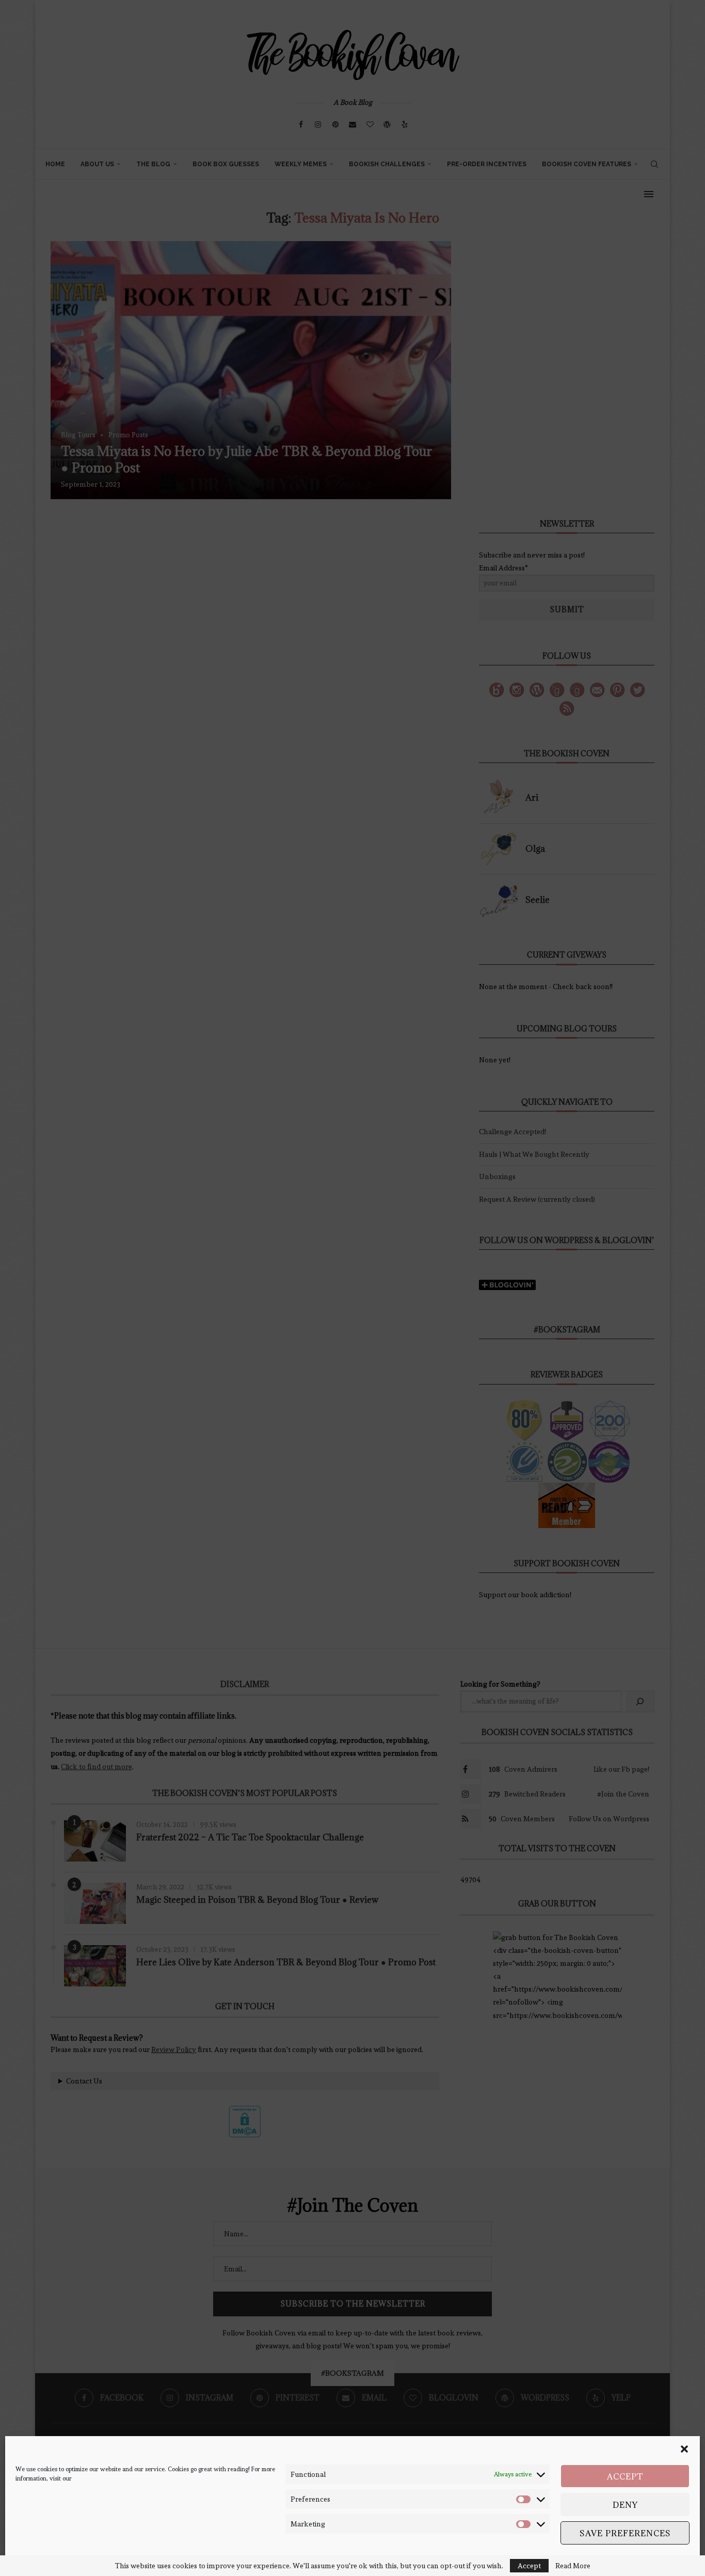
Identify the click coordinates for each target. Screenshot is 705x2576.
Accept (625, 2476)
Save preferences (625, 2533)
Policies (67, 2559)
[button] (684, 2449)
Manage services (656, 2559)
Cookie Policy (34, 2559)
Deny (625, 2505)
